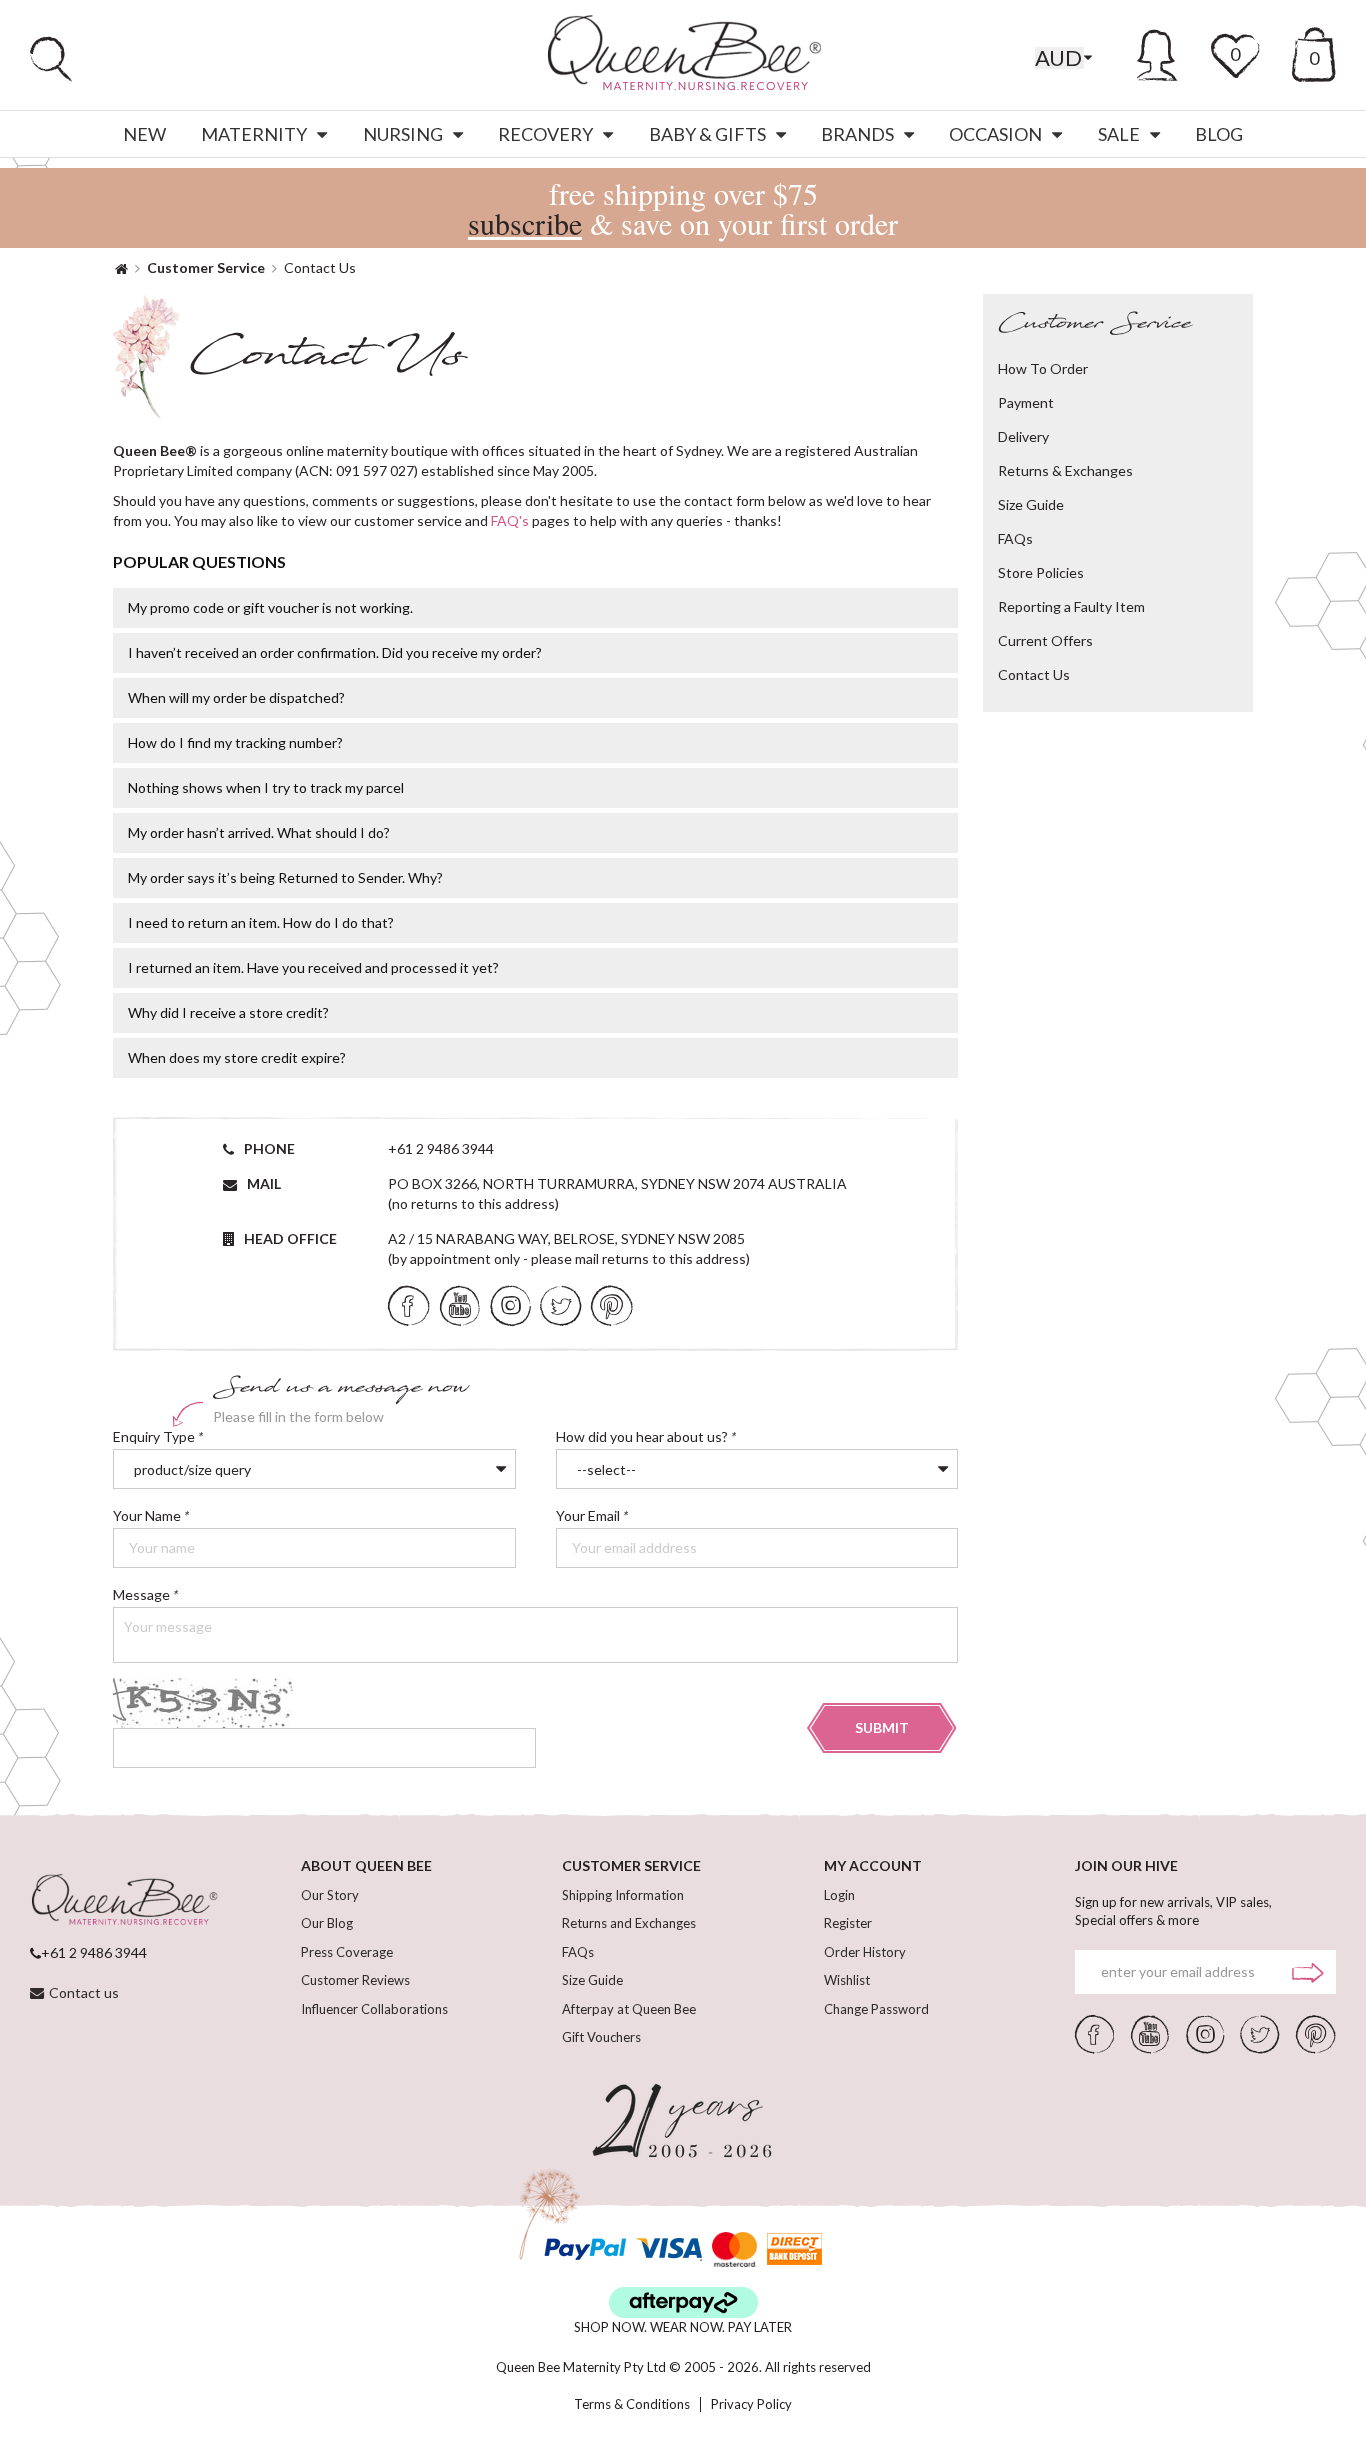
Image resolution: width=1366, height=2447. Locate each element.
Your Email (599, 1516)
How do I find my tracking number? (235, 742)
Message (145, 1595)
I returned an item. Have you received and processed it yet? (313, 967)
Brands (857, 134)
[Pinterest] (612, 1304)
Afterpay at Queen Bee (629, 2009)
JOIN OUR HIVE (1126, 1865)
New (144, 134)
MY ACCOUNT (873, 1865)
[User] (1157, 52)
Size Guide (1031, 504)
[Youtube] (460, 1304)
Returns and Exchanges (629, 1923)
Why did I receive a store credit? (228, 1012)
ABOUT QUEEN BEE (366, 1865)
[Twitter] (560, 1304)
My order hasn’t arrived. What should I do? (259, 832)
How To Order (1043, 368)
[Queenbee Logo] (124, 1901)
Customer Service (206, 267)
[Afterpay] (683, 2302)
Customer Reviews (355, 1980)
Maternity (254, 134)
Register (848, 1923)
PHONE (269, 1148)
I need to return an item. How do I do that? (261, 922)
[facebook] (409, 1304)
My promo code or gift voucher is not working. (270, 607)
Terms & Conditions (632, 2404)
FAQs (1015, 538)
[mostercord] (734, 2249)
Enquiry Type (158, 1437)
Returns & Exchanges (1065, 470)
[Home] (121, 267)
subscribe (525, 223)
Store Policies (1041, 572)
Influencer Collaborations (374, 2009)
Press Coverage (347, 1952)
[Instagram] (510, 1304)
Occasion (995, 134)
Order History (865, 1952)
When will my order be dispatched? (236, 697)
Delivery (1023, 436)
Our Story (330, 1895)
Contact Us (1034, 674)
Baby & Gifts (707, 134)
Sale (1119, 134)
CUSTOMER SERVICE (631, 1865)
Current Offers (1045, 640)
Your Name (154, 1516)
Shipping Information (623, 1895)
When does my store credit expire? (237, 1057)
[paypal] (585, 2249)
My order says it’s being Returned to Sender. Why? (285, 877)
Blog (1219, 134)
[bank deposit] (794, 2249)
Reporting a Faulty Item (1071, 606)
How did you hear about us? (649, 1437)
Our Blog (327, 1923)
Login (839, 1895)
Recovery (545, 134)
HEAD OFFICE (290, 1238)
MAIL (264, 1183)
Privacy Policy (751, 2404)
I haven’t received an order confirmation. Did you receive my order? (335, 652)
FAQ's (510, 520)
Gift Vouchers (601, 2037)
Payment (1026, 402)
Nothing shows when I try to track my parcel (266, 787)
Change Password (876, 2009)
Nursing (403, 134)
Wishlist (847, 1980)
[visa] (669, 2249)
